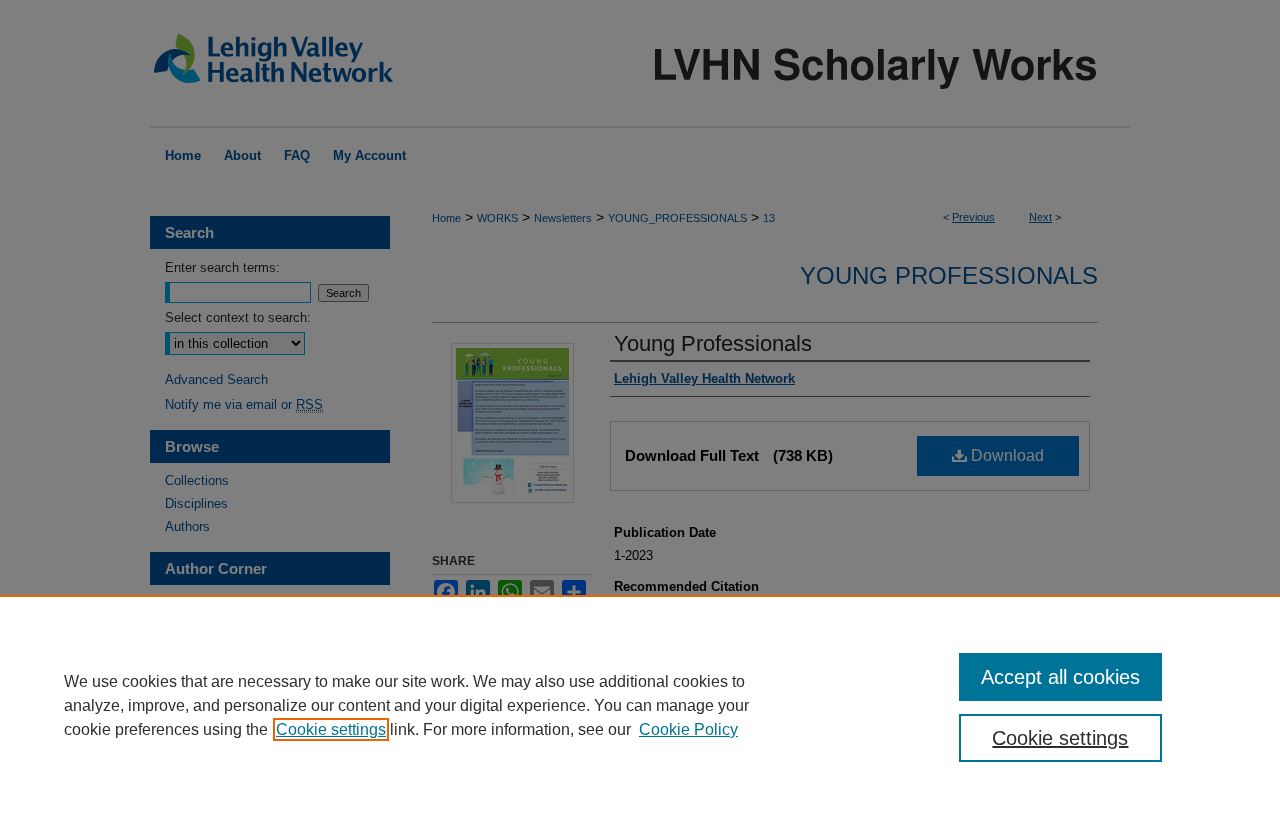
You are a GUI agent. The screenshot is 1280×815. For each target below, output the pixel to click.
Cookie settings (331, 729)
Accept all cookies (1060, 677)
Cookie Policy (688, 729)
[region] (640, 705)
